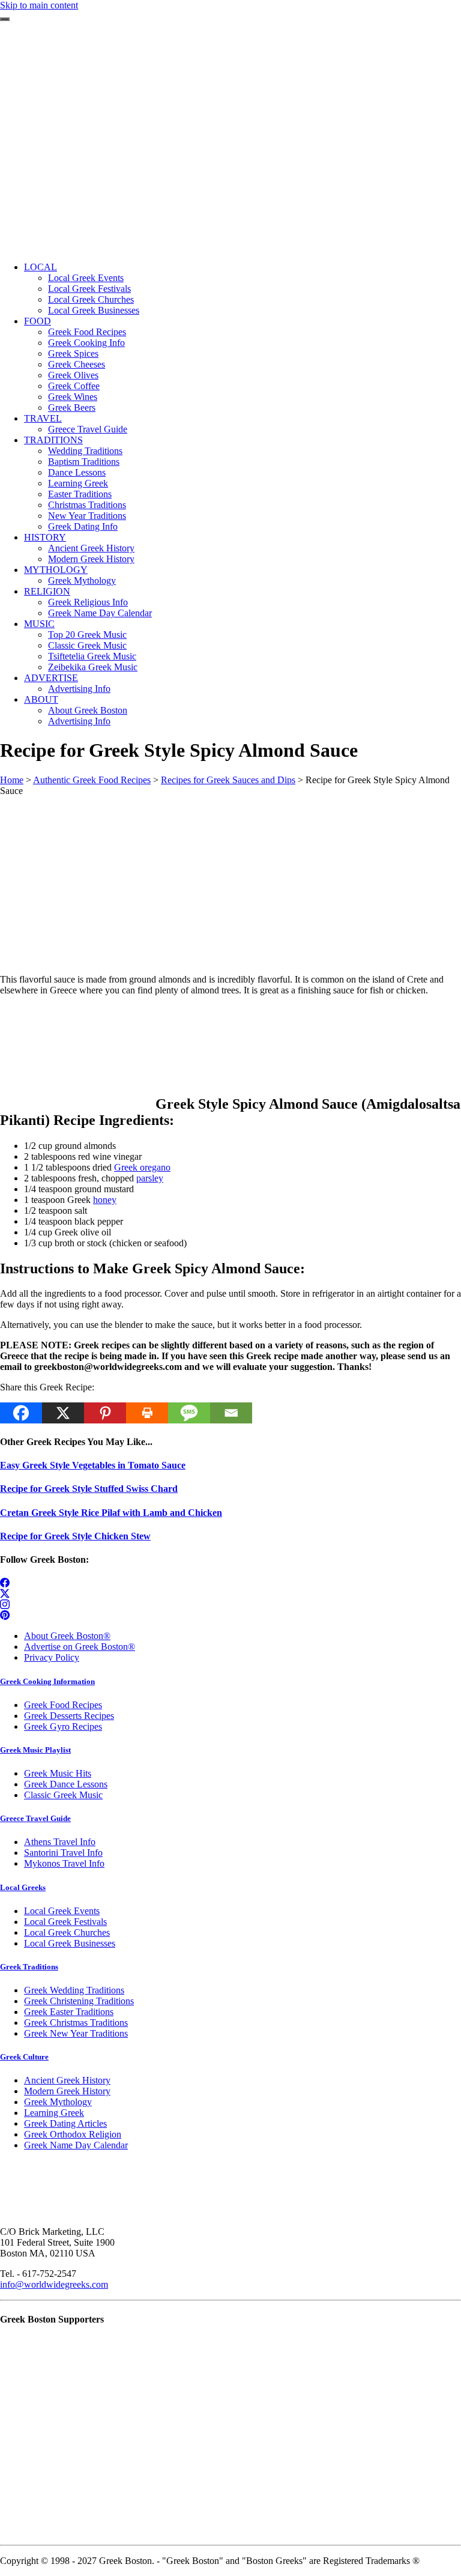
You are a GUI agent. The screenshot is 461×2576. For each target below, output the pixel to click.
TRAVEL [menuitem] (43, 418)
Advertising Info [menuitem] (79, 689)
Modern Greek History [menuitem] (91, 559)
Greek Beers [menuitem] (72, 408)
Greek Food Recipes (63, 1705)
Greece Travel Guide (35, 1818)
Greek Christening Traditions (79, 2001)
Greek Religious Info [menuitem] (88, 602)
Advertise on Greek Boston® (80, 1647)
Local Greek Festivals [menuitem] (89, 289)
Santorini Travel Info (63, 1853)
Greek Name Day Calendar (76, 2145)
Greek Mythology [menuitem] (82, 580)
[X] (63, 1413)
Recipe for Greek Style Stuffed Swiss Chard (89, 1489)
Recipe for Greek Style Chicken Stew (75, 1536)
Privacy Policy (52, 1657)
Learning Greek (54, 2113)
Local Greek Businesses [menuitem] (94, 310)
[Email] (231, 1413)
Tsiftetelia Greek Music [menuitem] (92, 656)
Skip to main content (39, 5)
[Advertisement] (230, 168)
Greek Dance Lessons (66, 1784)
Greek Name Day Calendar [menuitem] (100, 613)
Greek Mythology (58, 2102)
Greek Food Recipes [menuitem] (87, 332)
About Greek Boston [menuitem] (88, 710)
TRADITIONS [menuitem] (53, 440)
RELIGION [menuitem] (47, 591)
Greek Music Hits (58, 1773)
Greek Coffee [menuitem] (74, 386)
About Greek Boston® (67, 1636)
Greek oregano (142, 1167)
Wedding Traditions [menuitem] (85, 451)
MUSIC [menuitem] (39, 624)
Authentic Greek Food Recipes (92, 780)
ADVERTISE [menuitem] (51, 678)
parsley (150, 1178)
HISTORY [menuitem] (45, 537)
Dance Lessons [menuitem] (77, 472)
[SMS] (189, 1413)
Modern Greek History (67, 2091)
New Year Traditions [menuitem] (87, 516)
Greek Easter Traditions (69, 2012)
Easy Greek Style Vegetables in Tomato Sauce (93, 1465)
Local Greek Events (62, 1911)
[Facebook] (21, 1413)
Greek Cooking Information (47, 1681)
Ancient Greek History (67, 2080)
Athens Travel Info (60, 1842)
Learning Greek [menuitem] (78, 483)
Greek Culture (24, 2057)
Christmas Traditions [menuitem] (87, 505)
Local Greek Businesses (70, 1943)
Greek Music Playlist (35, 1750)
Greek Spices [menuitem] (73, 353)
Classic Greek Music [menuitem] (87, 645)
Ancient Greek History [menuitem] (91, 548)
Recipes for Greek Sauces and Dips (228, 780)
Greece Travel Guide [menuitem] (88, 429)
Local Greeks (23, 1887)
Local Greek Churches (67, 1932)
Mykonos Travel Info (64, 1863)
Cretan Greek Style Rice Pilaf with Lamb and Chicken (111, 1513)
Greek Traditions (29, 1967)
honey (105, 1200)
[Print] (147, 1413)
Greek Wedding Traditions (74, 1990)
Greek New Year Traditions (76, 2033)
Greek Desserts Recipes (69, 1716)
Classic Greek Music (63, 1795)
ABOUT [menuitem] (41, 699)
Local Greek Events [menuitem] (86, 278)
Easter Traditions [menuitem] (80, 494)
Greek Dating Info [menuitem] (83, 526)
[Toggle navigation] (5, 19)
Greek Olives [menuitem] (73, 375)
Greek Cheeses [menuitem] (77, 364)
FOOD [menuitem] (38, 321)
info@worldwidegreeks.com (54, 2284)
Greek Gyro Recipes (63, 1726)
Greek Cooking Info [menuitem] (86, 343)
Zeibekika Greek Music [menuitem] (93, 667)
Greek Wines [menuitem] (73, 397)
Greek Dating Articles (65, 2123)
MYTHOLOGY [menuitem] (56, 570)
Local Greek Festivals (65, 1922)
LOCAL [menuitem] (41, 267)
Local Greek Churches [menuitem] (91, 299)
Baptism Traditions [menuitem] (84, 462)
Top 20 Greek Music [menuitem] (87, 635)
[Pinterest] (105, 1413)
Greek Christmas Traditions (76, 2023)
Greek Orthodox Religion (73, 2134)
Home (12, 780)
